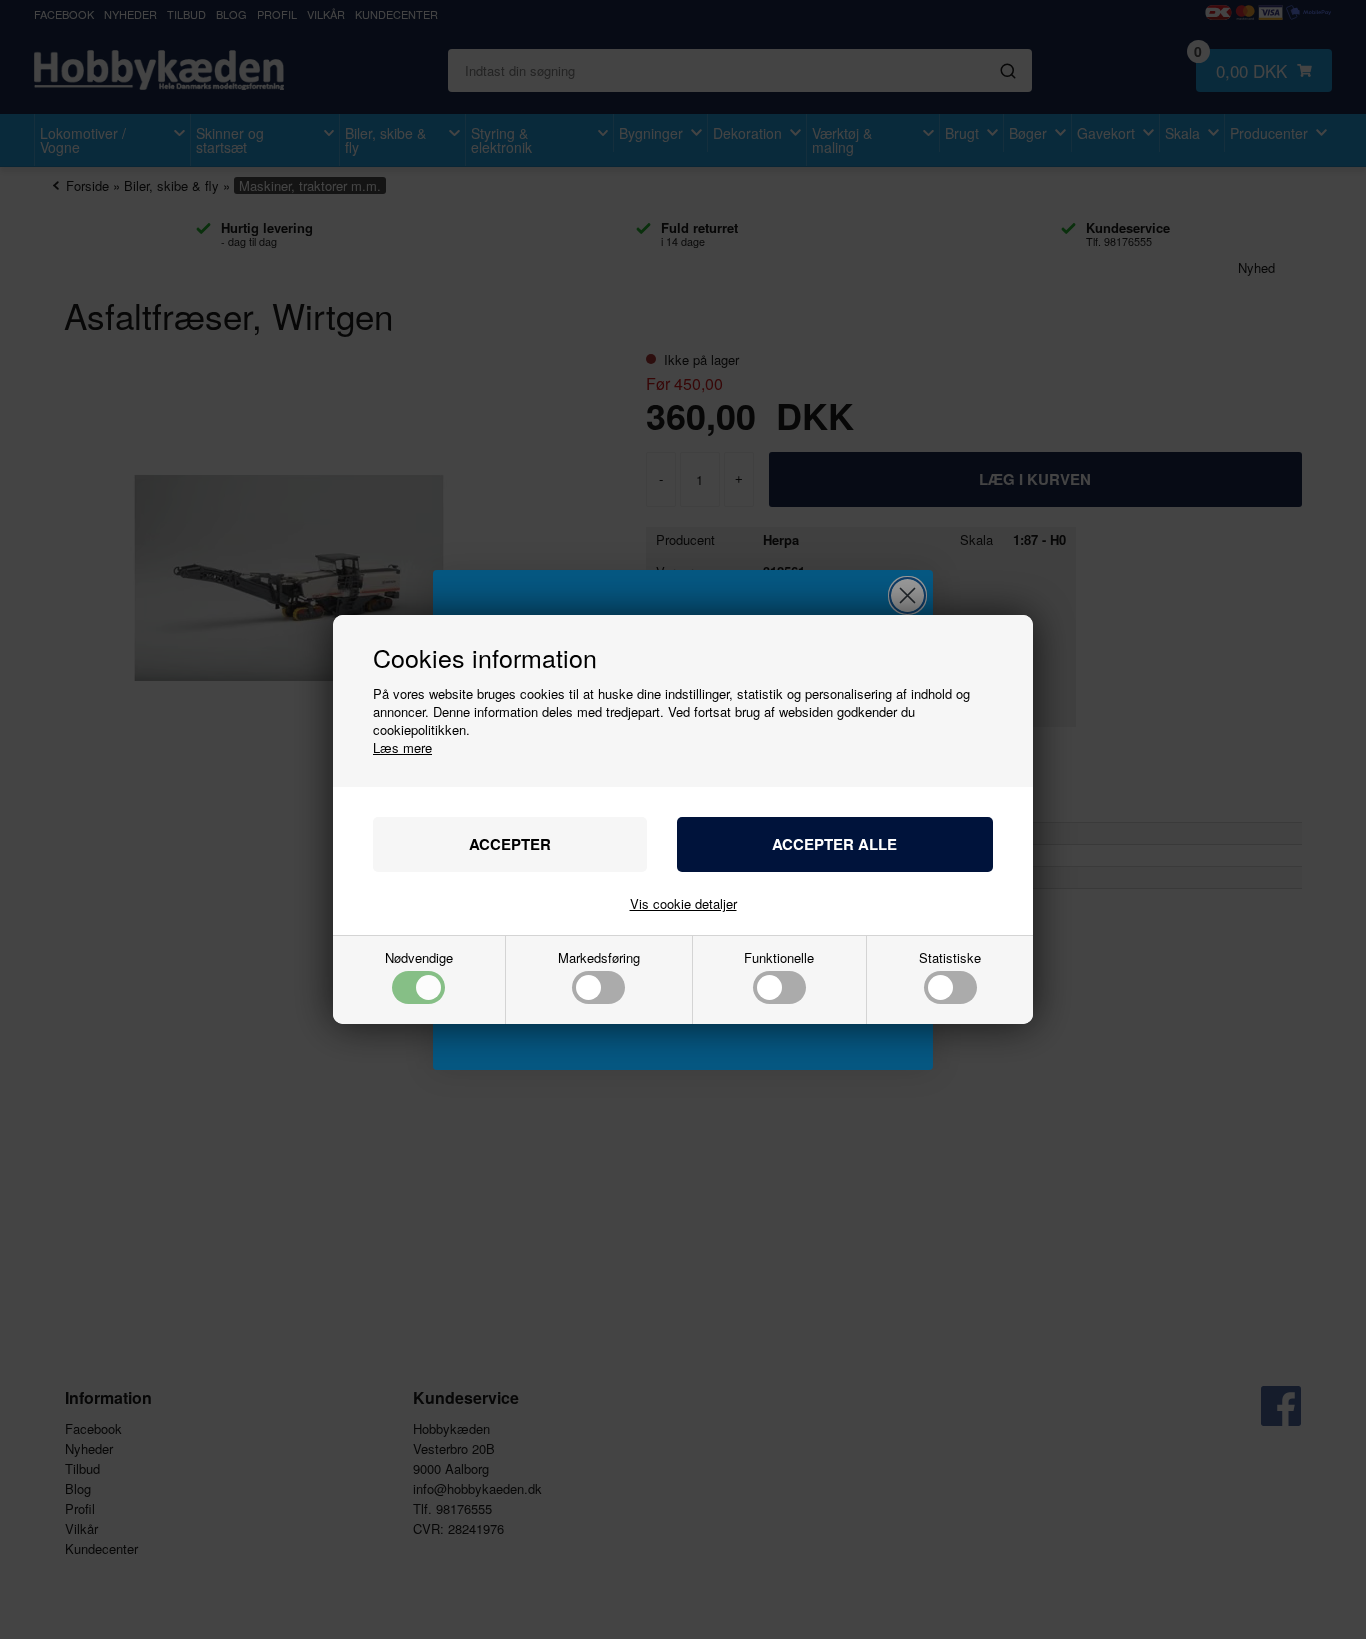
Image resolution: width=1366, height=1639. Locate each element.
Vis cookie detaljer (683, 903)
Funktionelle (779, 959)
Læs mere (402, 747)
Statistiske (950, 959)
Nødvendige (419, 959)
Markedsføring (599, 959)
